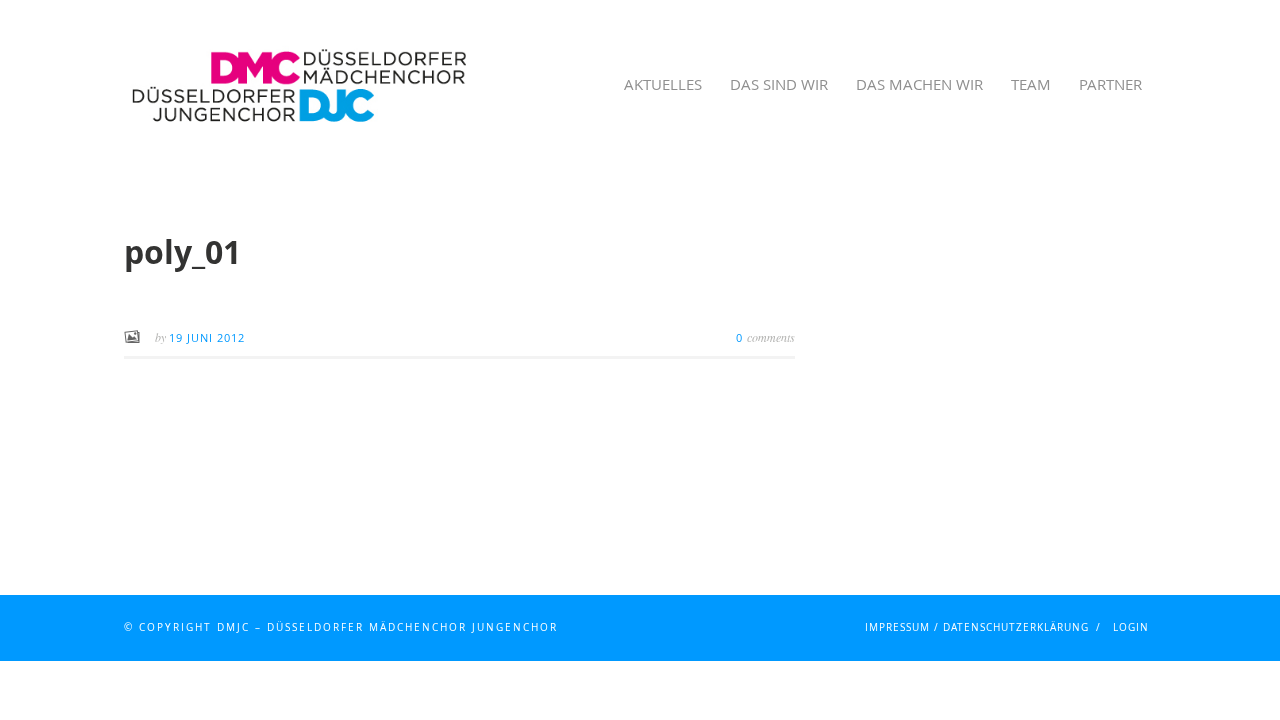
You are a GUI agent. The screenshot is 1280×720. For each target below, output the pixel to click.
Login (1131, 627)
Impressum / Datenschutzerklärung (977, 627)
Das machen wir (919, 84)
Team (1031, 84)
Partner (1110, 84)
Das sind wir (779, 84)
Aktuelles (663, 84)
